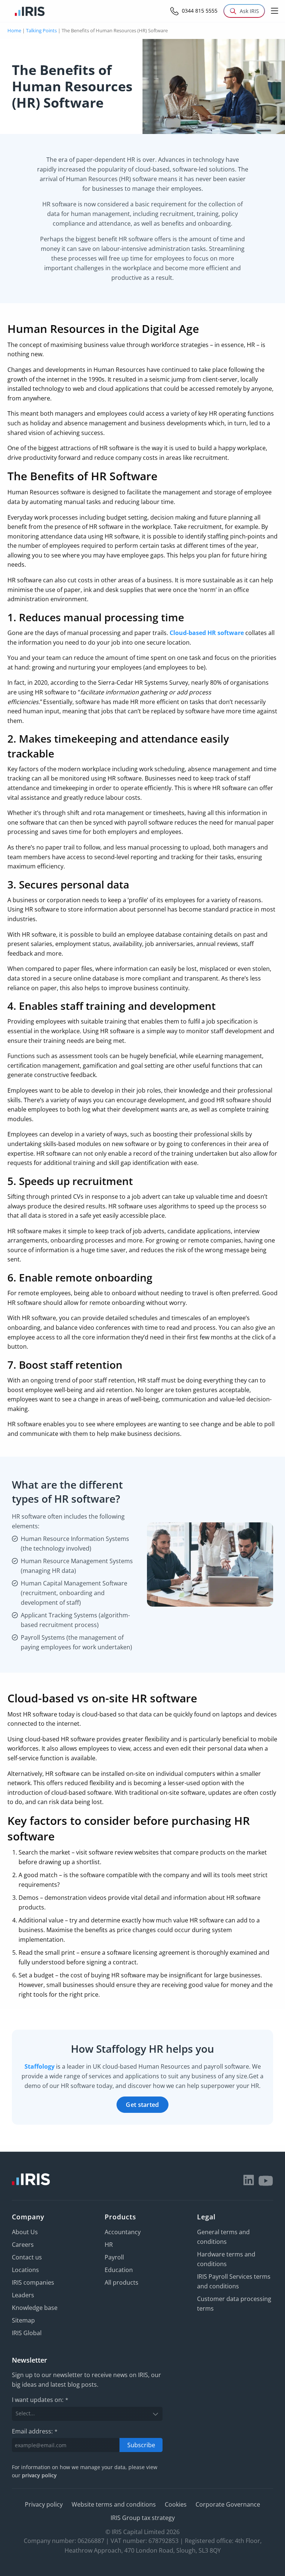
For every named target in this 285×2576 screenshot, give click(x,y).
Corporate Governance (228, 2504)
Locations (25, 2270)
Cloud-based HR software (207, 633)
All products (122, 2282)
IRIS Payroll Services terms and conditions (234, 2281)
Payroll (114, 2257)
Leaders (23, 2295)
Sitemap (23, 2320)
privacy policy (39, 2475)
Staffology (40, 2066)
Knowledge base (35, 2308)
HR (109, 2245)
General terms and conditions (223, 2237)
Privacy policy (44, 2504)
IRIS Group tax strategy (143, 2518)
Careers (23, 2245)
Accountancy (123, 2232)
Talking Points (41, 30)
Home (14, 30)
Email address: (35, 2431)
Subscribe (141, 2445)
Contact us (27, 2257)
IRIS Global (27, 2333)
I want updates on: (40, 2400)
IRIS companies (33, 2282)
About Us (25, 2232)
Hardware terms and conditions (226, 2259)
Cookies (176, 2504)
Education (119, 2270)
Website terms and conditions (114, 2504)
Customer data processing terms (234, 2304)
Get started (142, 2105)
